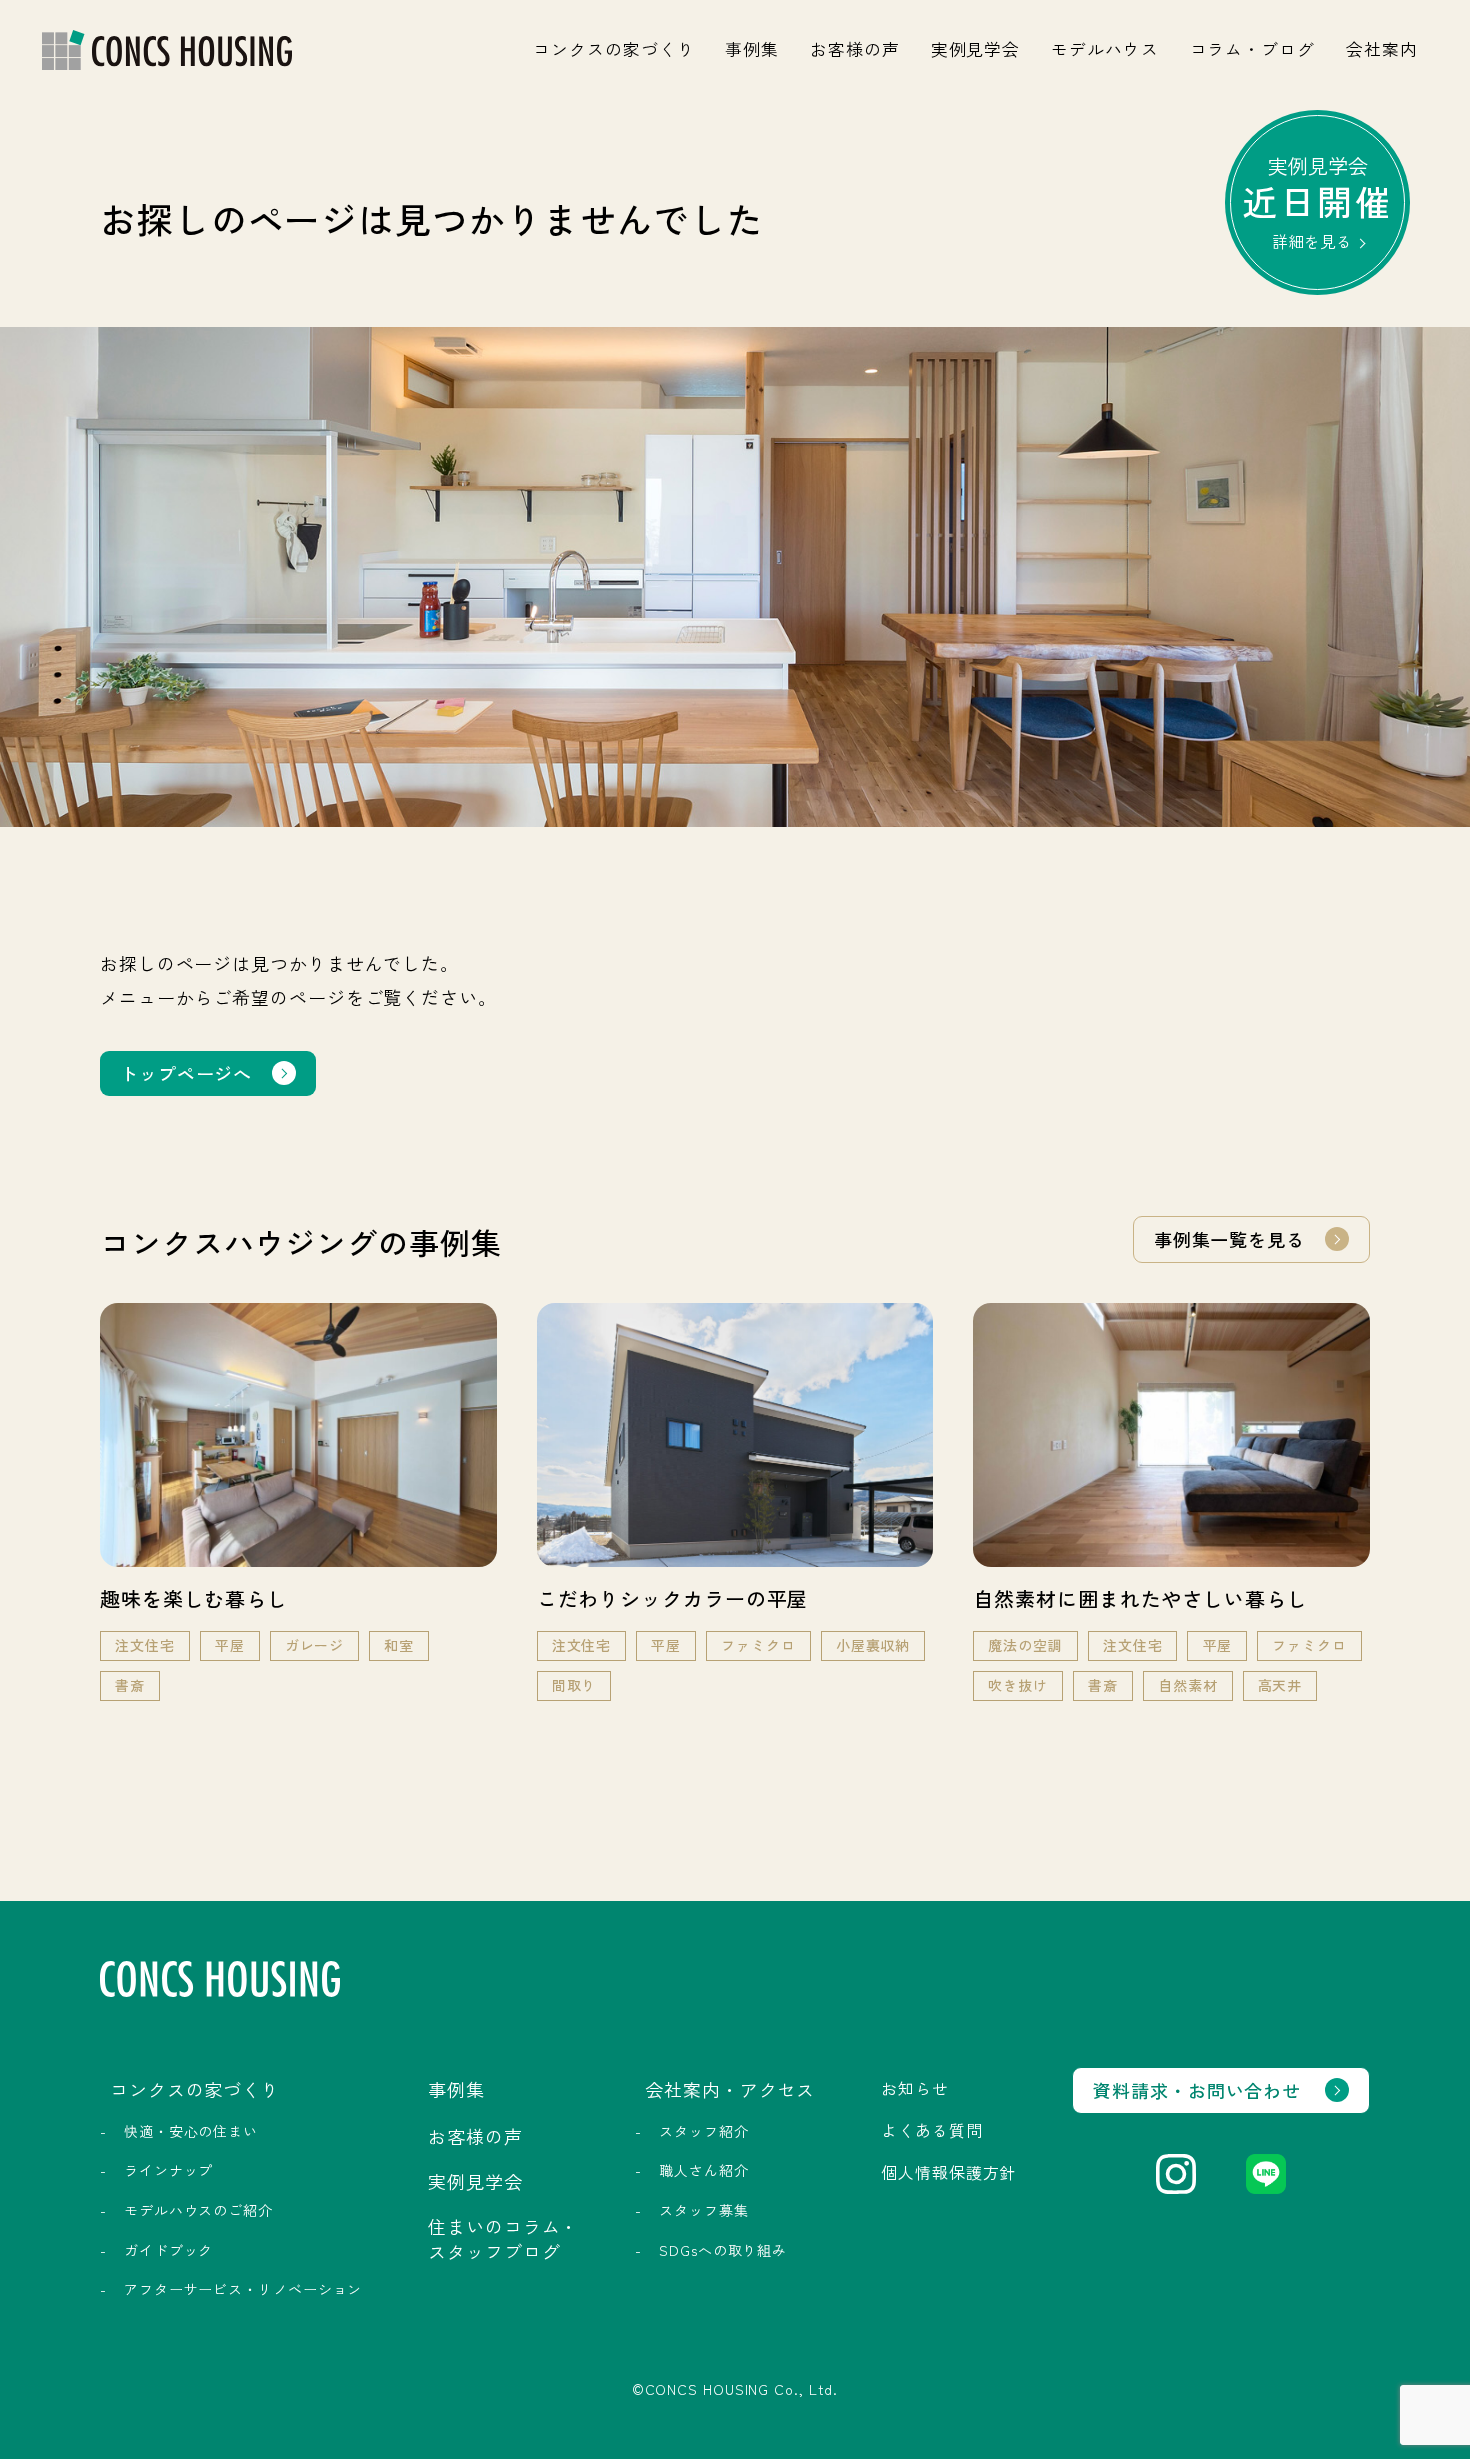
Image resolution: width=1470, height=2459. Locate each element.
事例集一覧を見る (1229, 1239)
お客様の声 (855, 49)
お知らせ (915, 2088)
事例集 (752, 49)
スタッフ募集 (703, 2210)
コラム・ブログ (1252, 49)
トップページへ (186, 1073)
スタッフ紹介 (703, 2131)
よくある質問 (931, 2130)
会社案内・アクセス (730, 2089)
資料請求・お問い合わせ (1197, 2090)
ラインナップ (168, 2170)
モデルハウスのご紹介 (198, 2210)
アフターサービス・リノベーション (243, 2289)
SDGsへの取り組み (723, 2250)
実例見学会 (976, 49)
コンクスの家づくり (613, 49)
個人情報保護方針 (948, 2172)
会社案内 (1382, 49)
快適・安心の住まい (191, 2131)
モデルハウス (1104, 49)
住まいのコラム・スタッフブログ (503, 2238)
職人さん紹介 (703, 2170)
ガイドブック (168, 2250)
